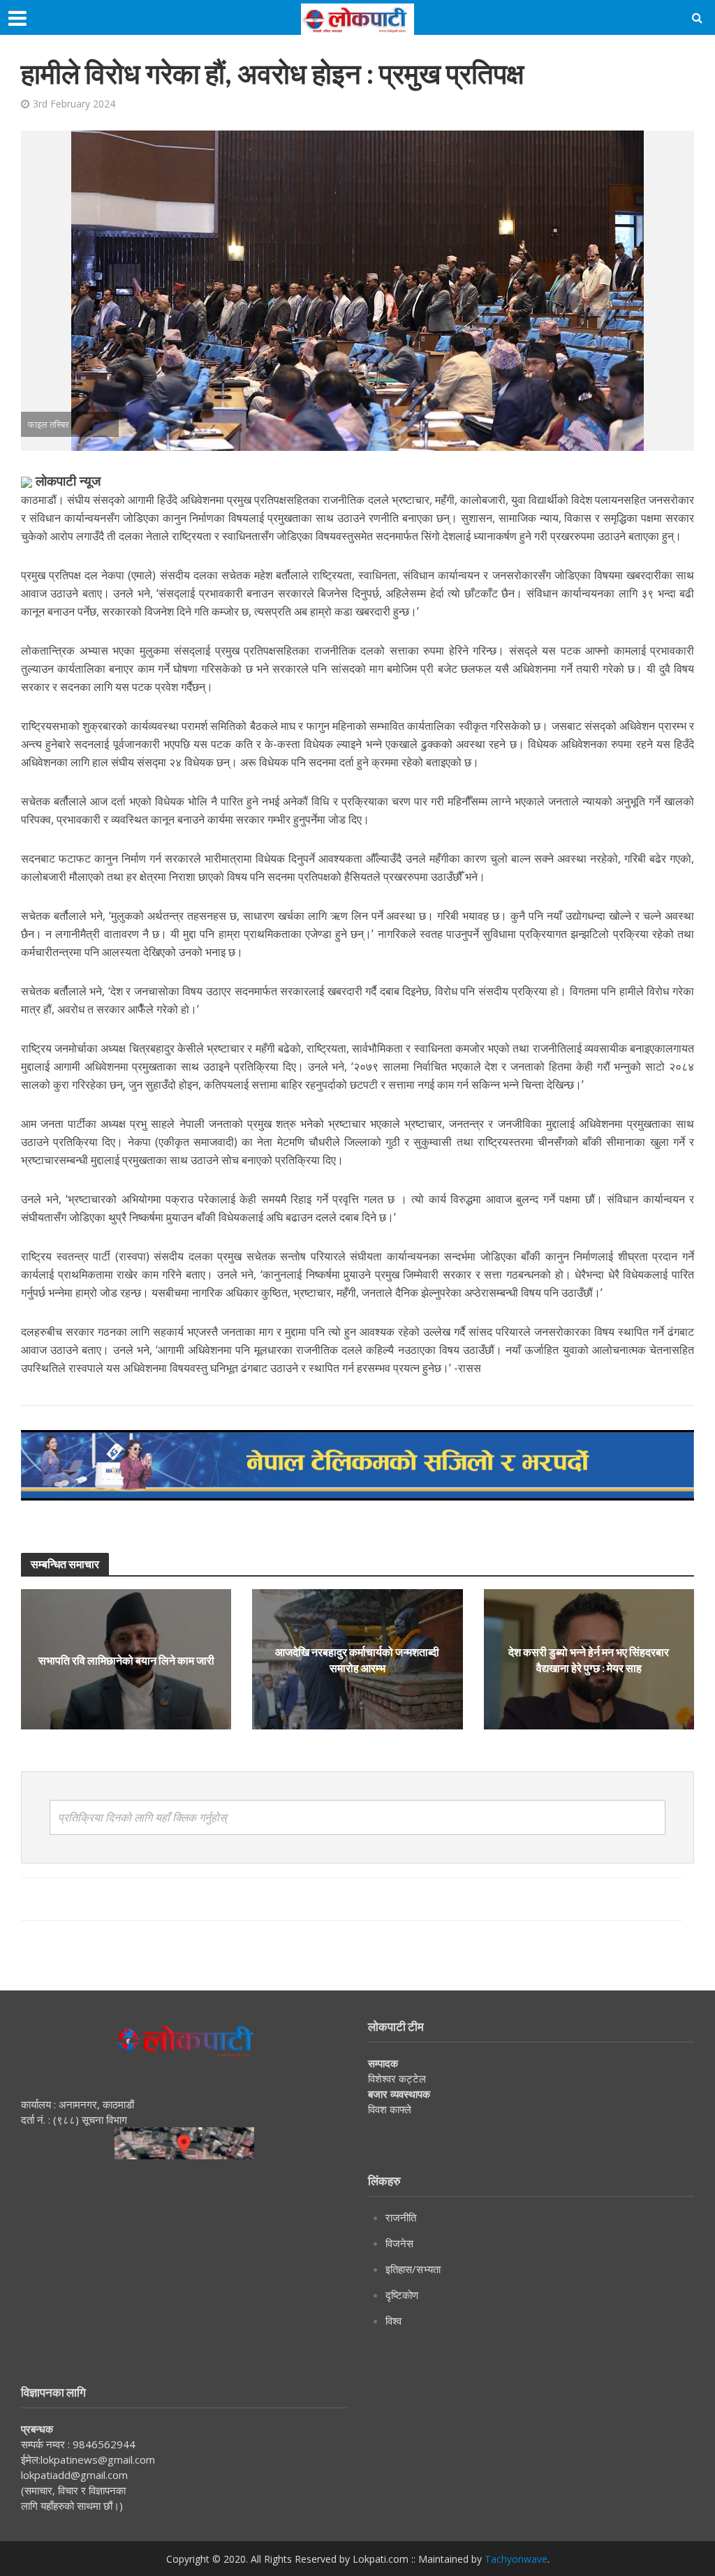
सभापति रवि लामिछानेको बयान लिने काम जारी (126, 1659)
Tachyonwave (516, 2559)
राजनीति (401, 2217)
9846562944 (103, 2444)
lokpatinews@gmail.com (98, 2459)
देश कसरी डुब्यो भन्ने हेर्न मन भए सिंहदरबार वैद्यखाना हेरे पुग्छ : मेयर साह (589, 1660)
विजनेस (399, 2243)
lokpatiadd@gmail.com (74, 2475)
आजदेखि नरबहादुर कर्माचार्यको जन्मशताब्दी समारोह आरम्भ (357, 1660)
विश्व (393, 2321)
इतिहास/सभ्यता (413, 2269)
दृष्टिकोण (402, 2295)
